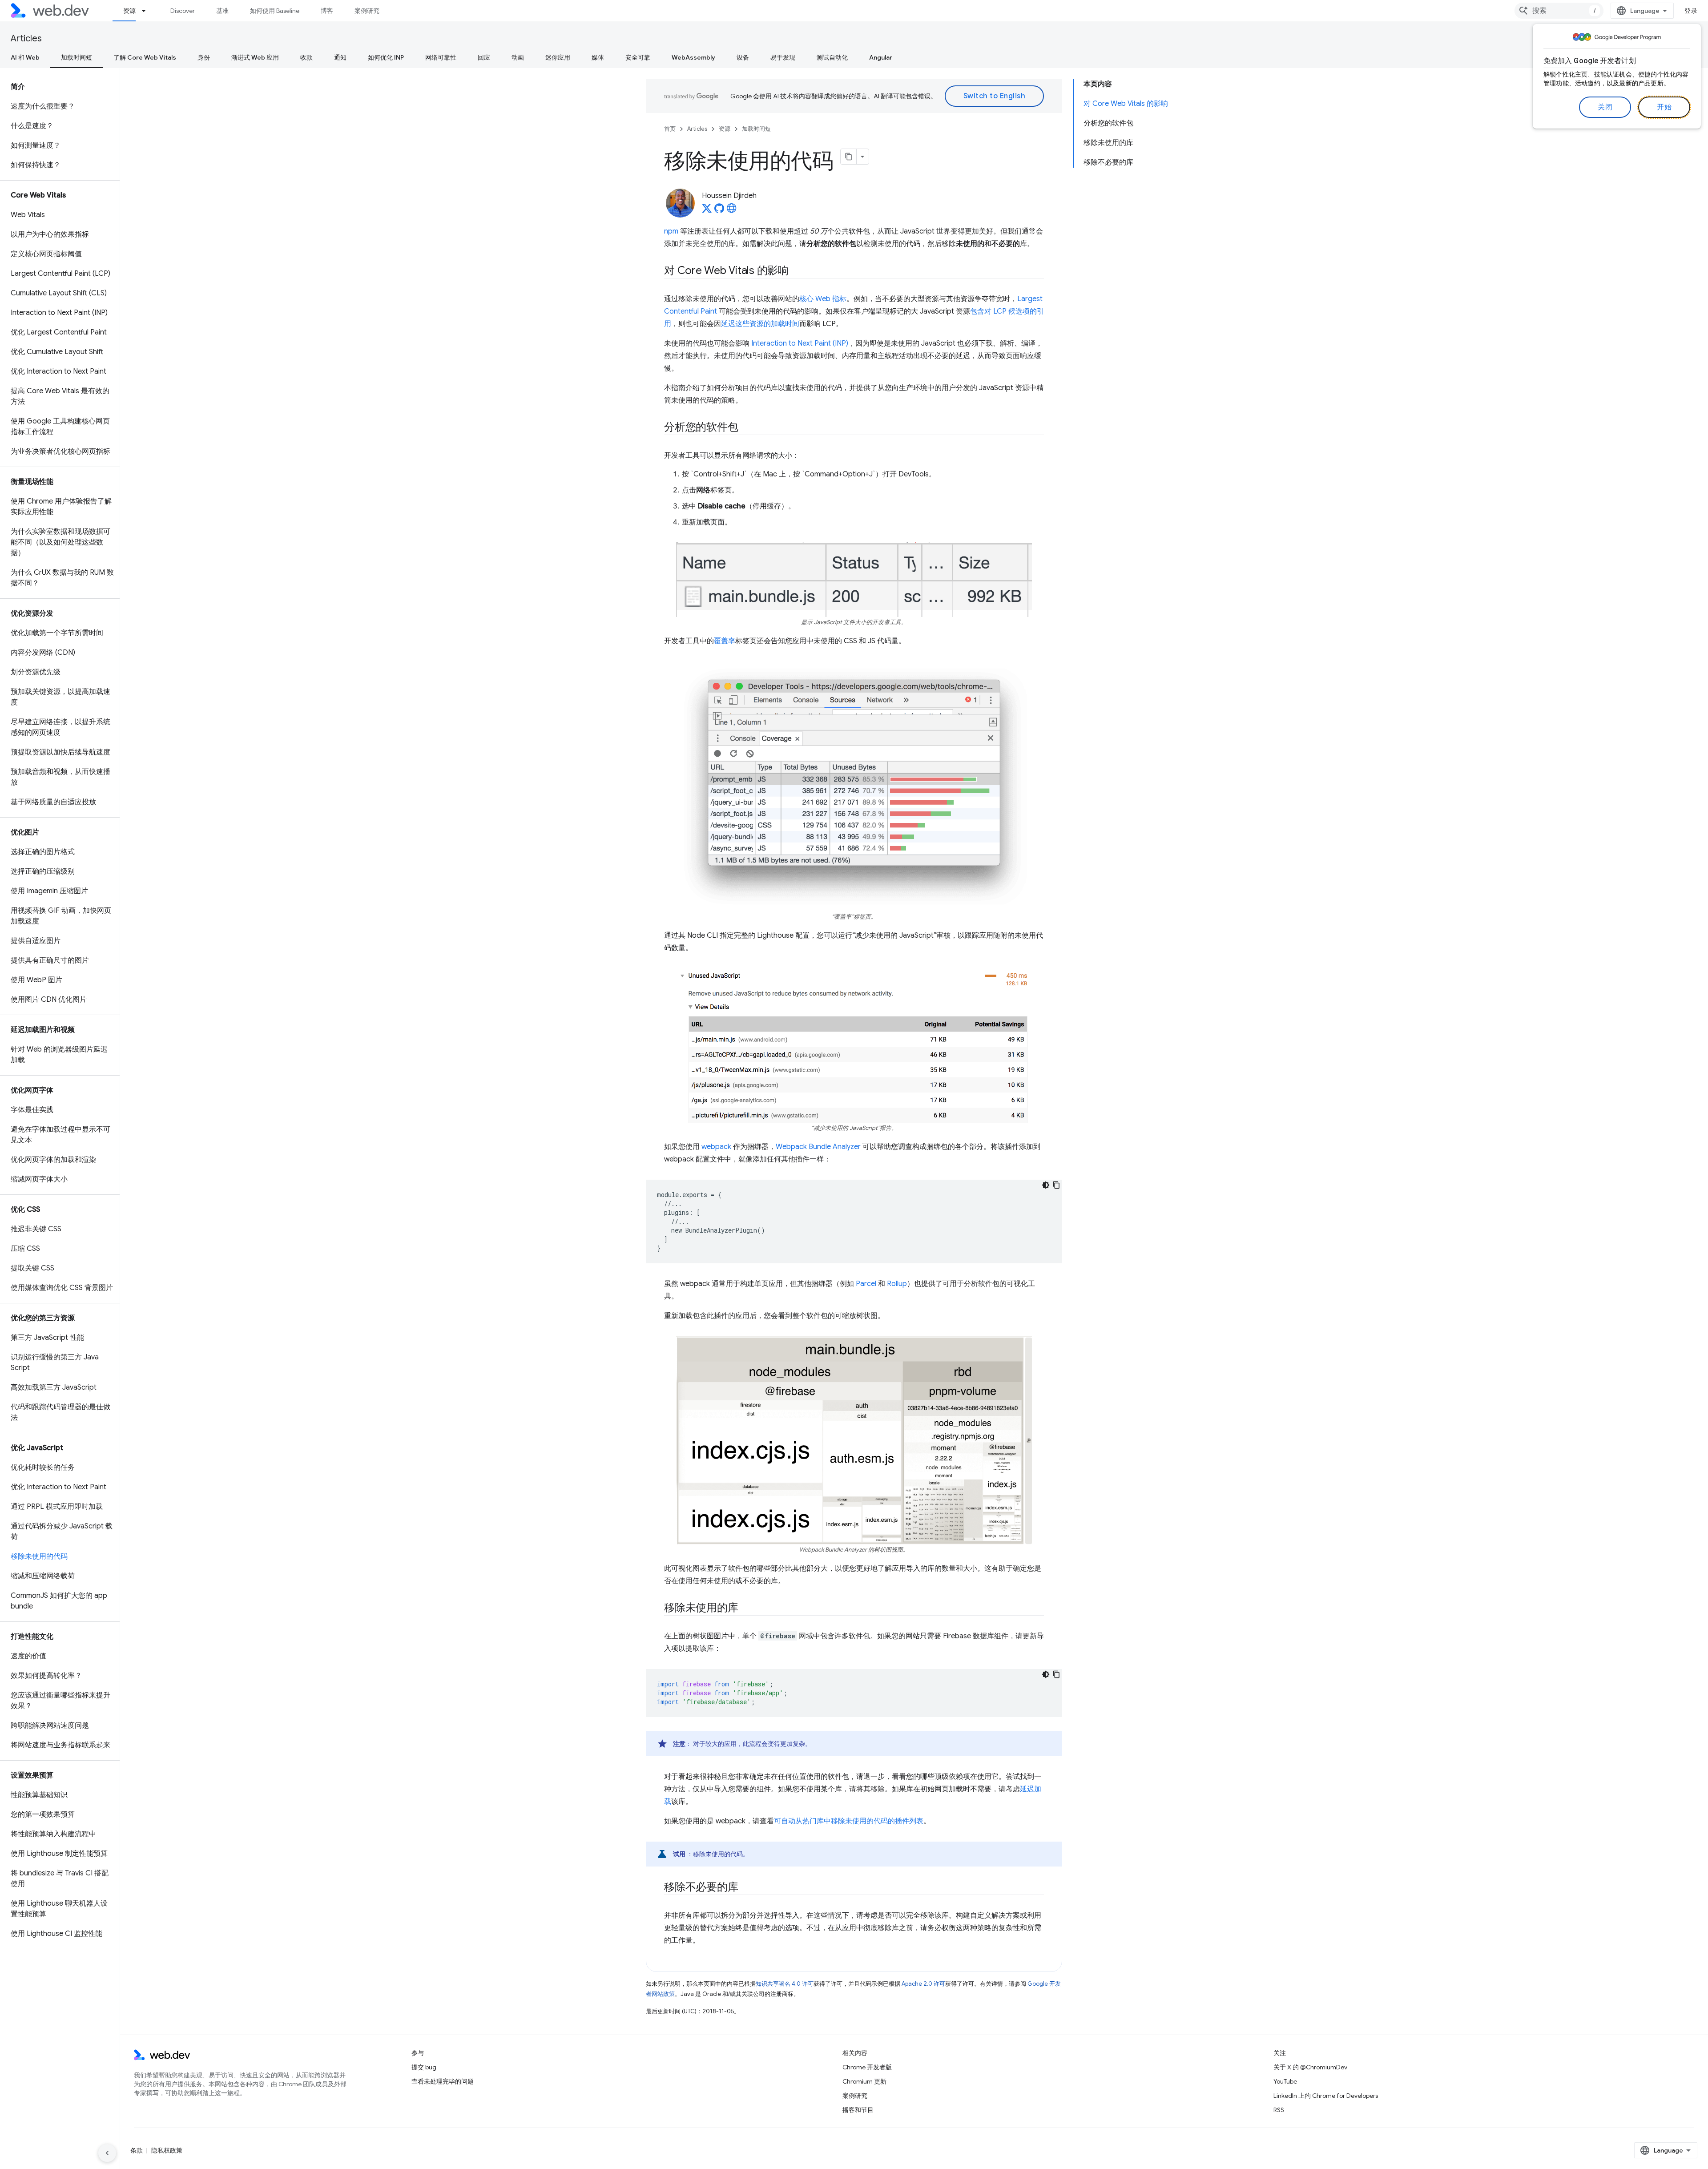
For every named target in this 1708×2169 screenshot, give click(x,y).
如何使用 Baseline (275, 11)
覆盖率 (725, 641)
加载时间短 (77, 57)
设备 (743, 57)
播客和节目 (858, 2110)
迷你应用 (558, 57)
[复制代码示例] (1056, 1185)
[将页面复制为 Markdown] (849, 157)
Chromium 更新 (864, 2081)
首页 (670, 129)
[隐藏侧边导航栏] (107, 2153)
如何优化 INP (386, 57)
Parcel (866, 1284)
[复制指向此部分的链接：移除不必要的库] (746, 1888)
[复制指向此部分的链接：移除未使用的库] (746, 1609)
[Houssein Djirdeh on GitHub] (719, 211)
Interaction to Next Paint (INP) (800, 343)
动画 (518, 57)
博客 (327, 11)
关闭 (1605, 107)
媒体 (598, 57)
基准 (222, 11)
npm (671, 231)
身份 (204, 57)
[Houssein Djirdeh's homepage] (732, 211)
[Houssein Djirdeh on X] (707, 211)
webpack (716, 1147)
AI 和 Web (25, 57)
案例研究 (367, 11)
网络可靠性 (441, 57)
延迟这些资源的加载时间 (760, 324)
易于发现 (783, 57)
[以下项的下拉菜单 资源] (148, 11)
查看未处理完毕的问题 (443, 2081)
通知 (340, 57)
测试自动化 (832, 57)
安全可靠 (638, 57)
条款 (137, 2150)
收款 (306, 57)
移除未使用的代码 (718, 1854)
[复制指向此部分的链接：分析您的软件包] (746, 428)
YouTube (1285, 2081)
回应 (484, 57)
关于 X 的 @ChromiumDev (1310, 2067)
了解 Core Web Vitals (145, 57)
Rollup (897, 1284)
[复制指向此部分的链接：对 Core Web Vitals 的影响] (797, 271)
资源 (129, 11)
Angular (881, 57)
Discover (183, 11)
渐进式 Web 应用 (255, 57)
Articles (26, 38)
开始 (1664, 107)
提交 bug (424, 2067)
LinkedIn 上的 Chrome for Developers (1326, 2096)
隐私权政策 (167, 2150)
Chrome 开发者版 (867, 2067)
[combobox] (1559, 11)
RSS (1279, 2110)
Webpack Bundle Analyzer (818, 1147)
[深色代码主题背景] (1046, 1185)
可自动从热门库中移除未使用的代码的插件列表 (849, 1821)
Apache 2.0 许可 (923, 1984)
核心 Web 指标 (823, 299)
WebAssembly (693, 57)
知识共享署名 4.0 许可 (785, 1984)
